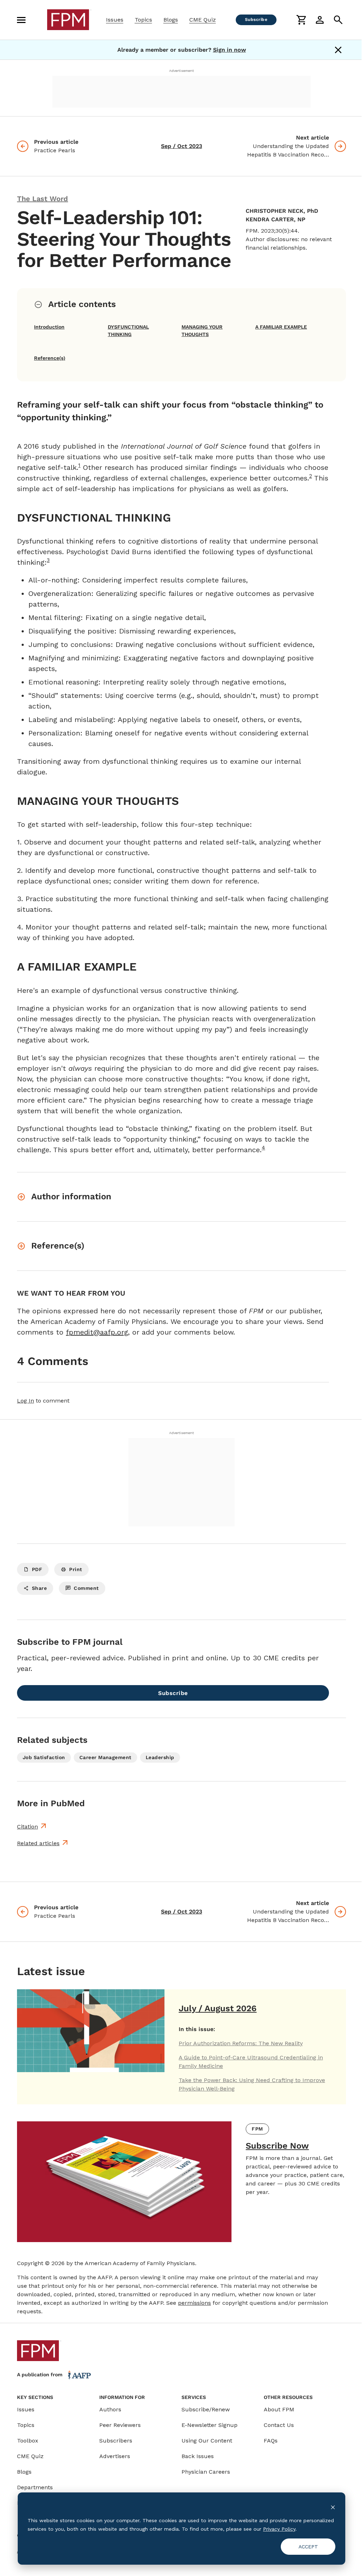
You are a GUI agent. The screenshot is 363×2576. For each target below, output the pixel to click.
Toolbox (28, 2441)
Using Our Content (207, 2441)
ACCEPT (308, 2547)
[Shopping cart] (301, 20)
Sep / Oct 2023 (181, 146)
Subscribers (116, 2441)
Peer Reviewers (120, 2425)
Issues (115, 20)
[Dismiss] (338, 50)
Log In (26, 1401)
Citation (27, 1827)
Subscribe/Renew (206, 2409)
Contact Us (279, 2425)
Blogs (171, 20)
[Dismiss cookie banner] (333, 2507)
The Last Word (43, 199)
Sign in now (230, 50)
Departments (35, 2487)
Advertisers (115, 2456)
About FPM (279, 2409)
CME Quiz (203, 20)
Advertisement (181, 71)
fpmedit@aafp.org (97, 1332)
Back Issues (198, 2456)
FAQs (271, 2441)
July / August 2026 (218, 2008)
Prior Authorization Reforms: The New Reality (241, 2043)
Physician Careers (206, 2472)
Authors (110, 2409)
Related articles (38, 1843)
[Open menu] (21, 20)
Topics (143, 20)
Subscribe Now (277, 2146)
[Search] (338, 20)
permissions (194, 2303)
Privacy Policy (279, 2529)
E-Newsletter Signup (210, 2425)
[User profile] (320, 20)
